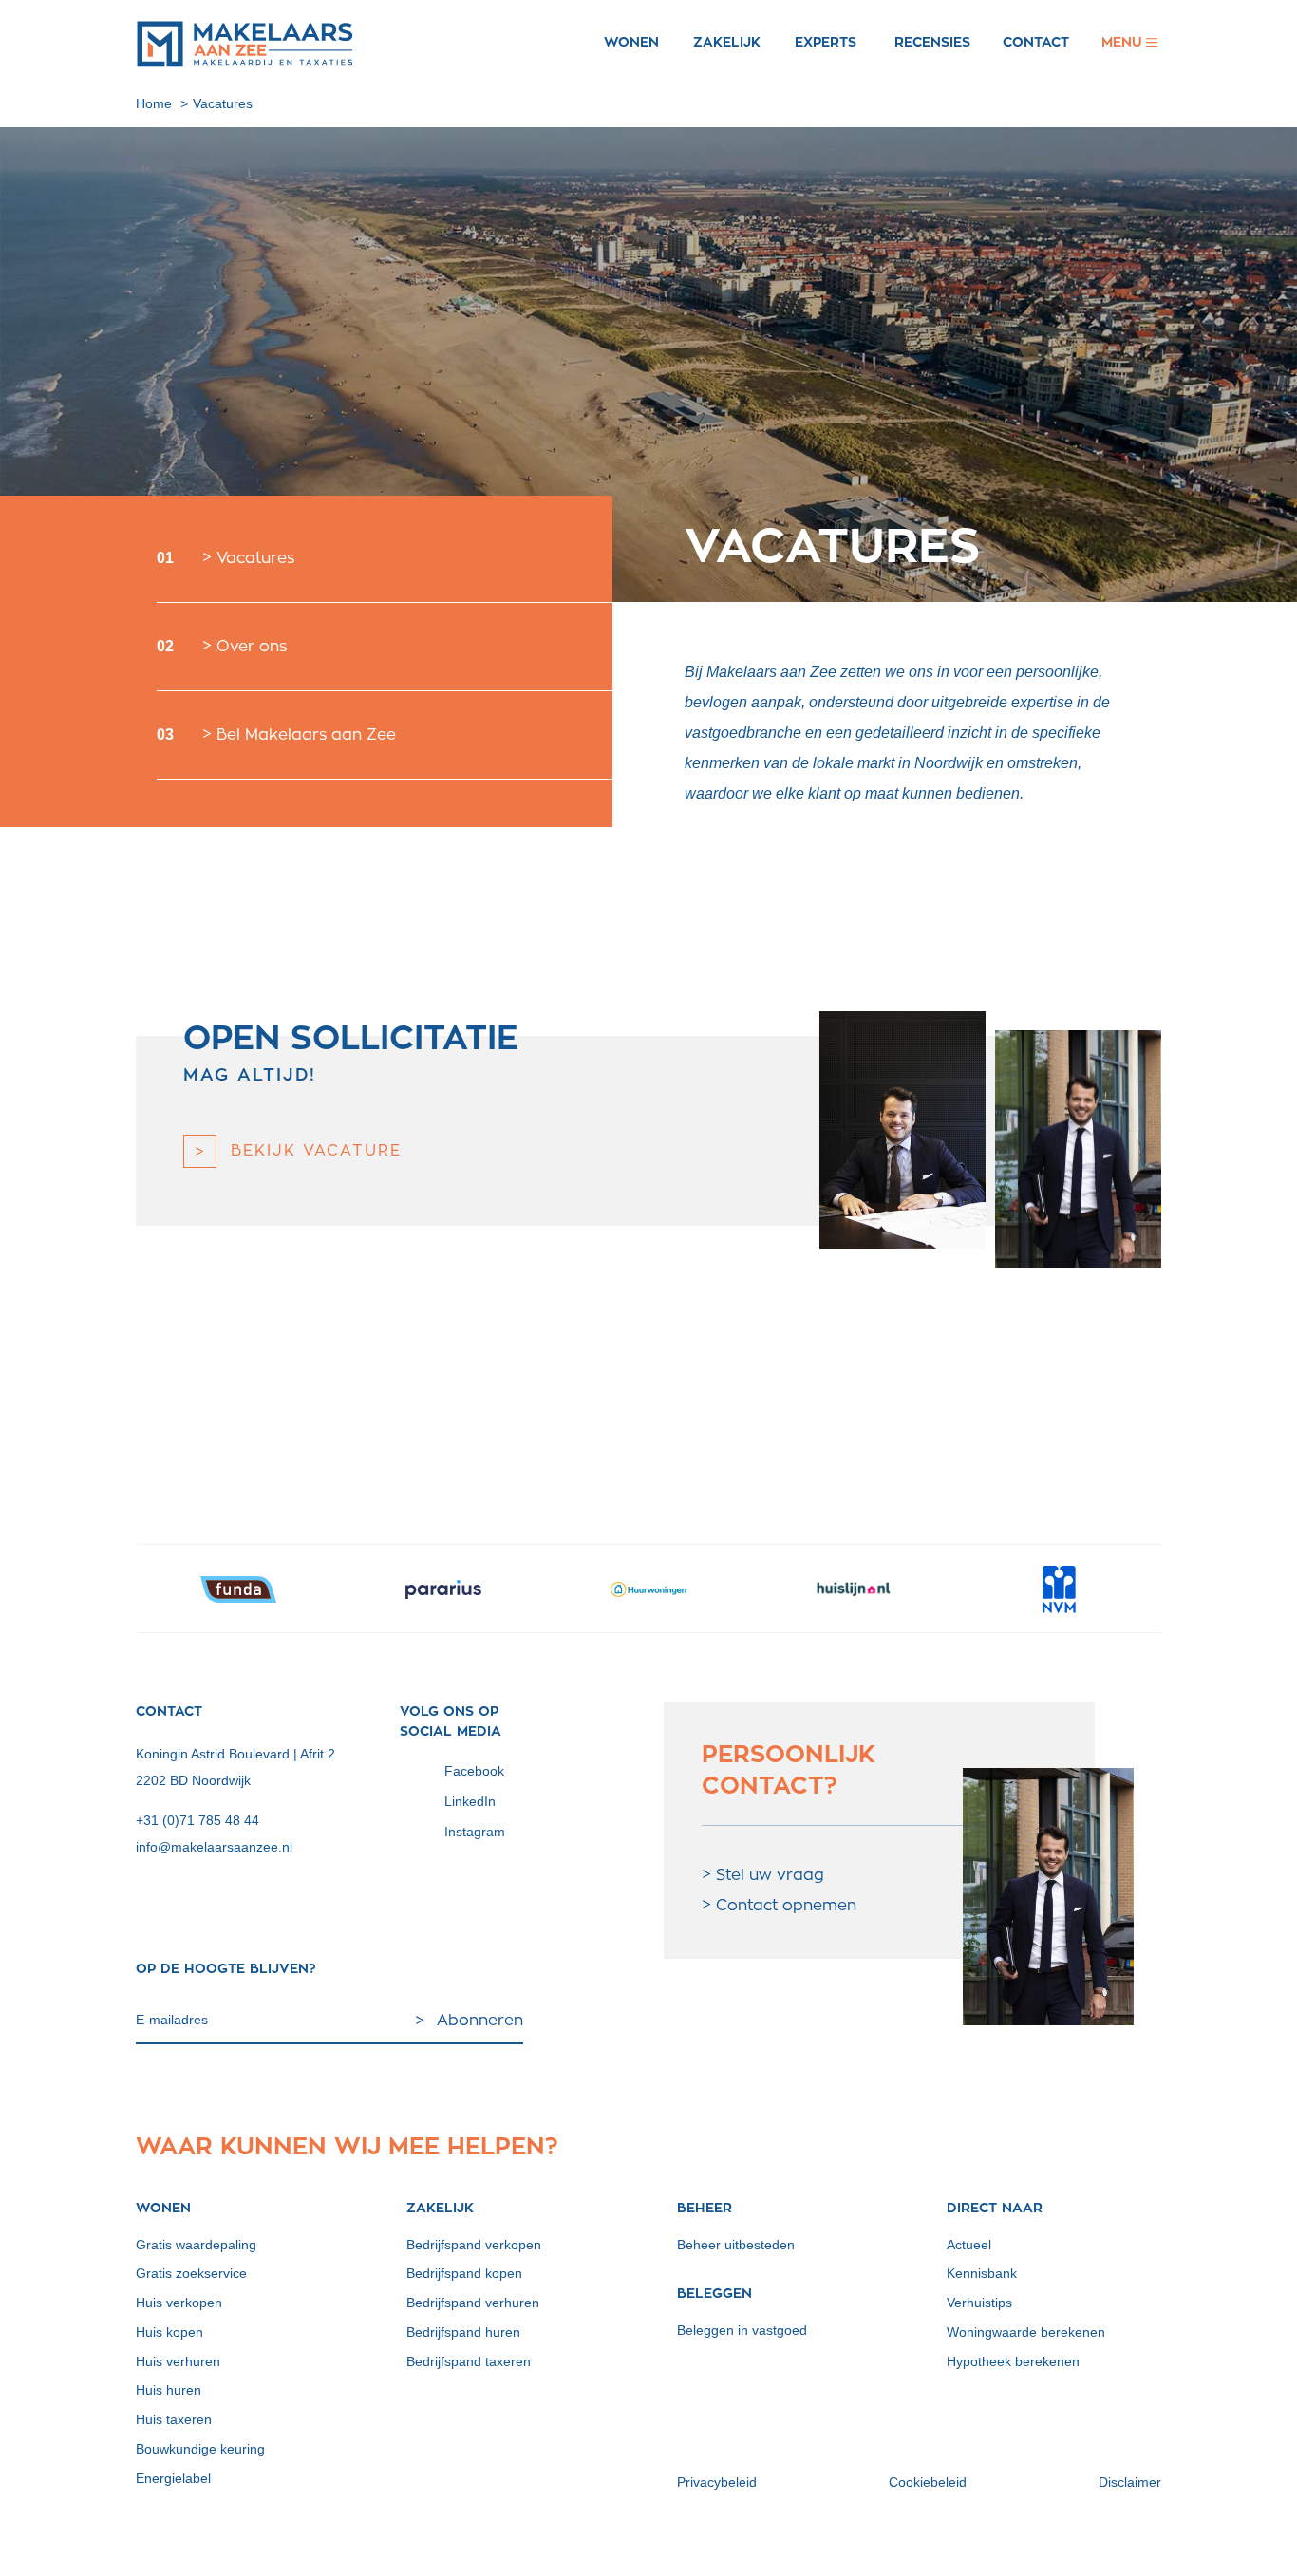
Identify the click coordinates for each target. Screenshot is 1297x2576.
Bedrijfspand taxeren (469, 2361)
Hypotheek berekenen (1013, 2361)
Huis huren (169, 2390)
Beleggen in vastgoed (742, 2330)
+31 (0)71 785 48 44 (197, 1820)
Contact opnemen (786, 1906)
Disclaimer (1130, 2482)
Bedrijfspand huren (463, 2332)
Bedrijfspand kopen (464, 2273)
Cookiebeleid (928, 2482)
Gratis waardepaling (196, 2245)
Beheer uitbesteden (736, 2245)
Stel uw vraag (770, 1875)
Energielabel (173, 2478)
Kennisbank (982, 2273)
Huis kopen (169, 2332)
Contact (1036, 42)
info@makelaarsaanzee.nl (214, 1847)
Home (154, 103)
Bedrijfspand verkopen (474, 2245)
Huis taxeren (174, 2419)
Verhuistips (979, 2303)
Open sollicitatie (351, 1038)
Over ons (252, 647)
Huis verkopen (179, 2303)
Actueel (969, 2245)
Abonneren (480, 2021)
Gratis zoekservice (191, 2273)
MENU (1131, 42)
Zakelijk (727, 42)
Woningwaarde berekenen (1026, 2332)
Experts (826, 42)
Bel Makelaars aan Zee (306, 735)
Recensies (932, 42)
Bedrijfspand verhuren (473, 2303)
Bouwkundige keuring (200, 2449)
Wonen (631, 42)
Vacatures (223, 103)
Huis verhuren (178, 2361)
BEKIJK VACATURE (316, 1151)
